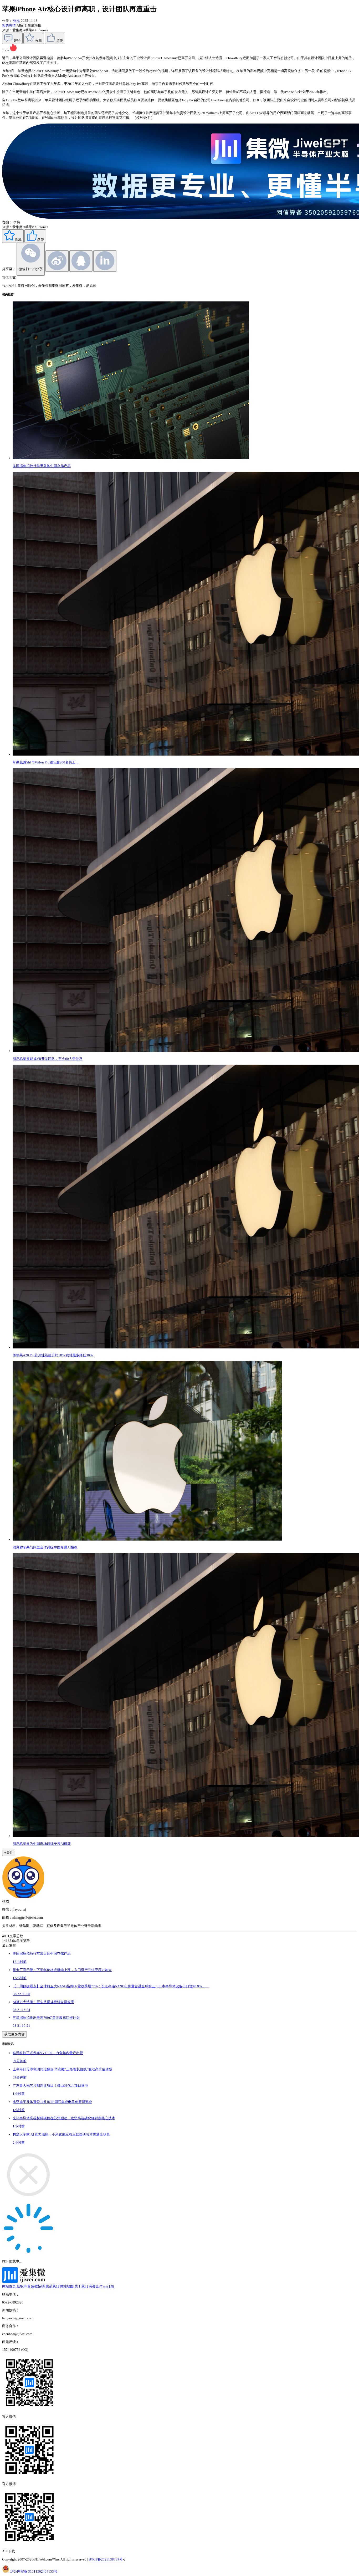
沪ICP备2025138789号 (106, 2559)
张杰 (17, 21)
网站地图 (67, 2286)
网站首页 (9, 2286)
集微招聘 (38, 2286)
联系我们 (52, 2286)
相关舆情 (9, 25)
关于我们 (81, 2286)
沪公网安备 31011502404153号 (34, 2571)
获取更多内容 (14, 2034)
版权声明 (23, 2286)
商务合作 (96, 2286)
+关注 (9, 1853)
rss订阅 (109, 2286)
